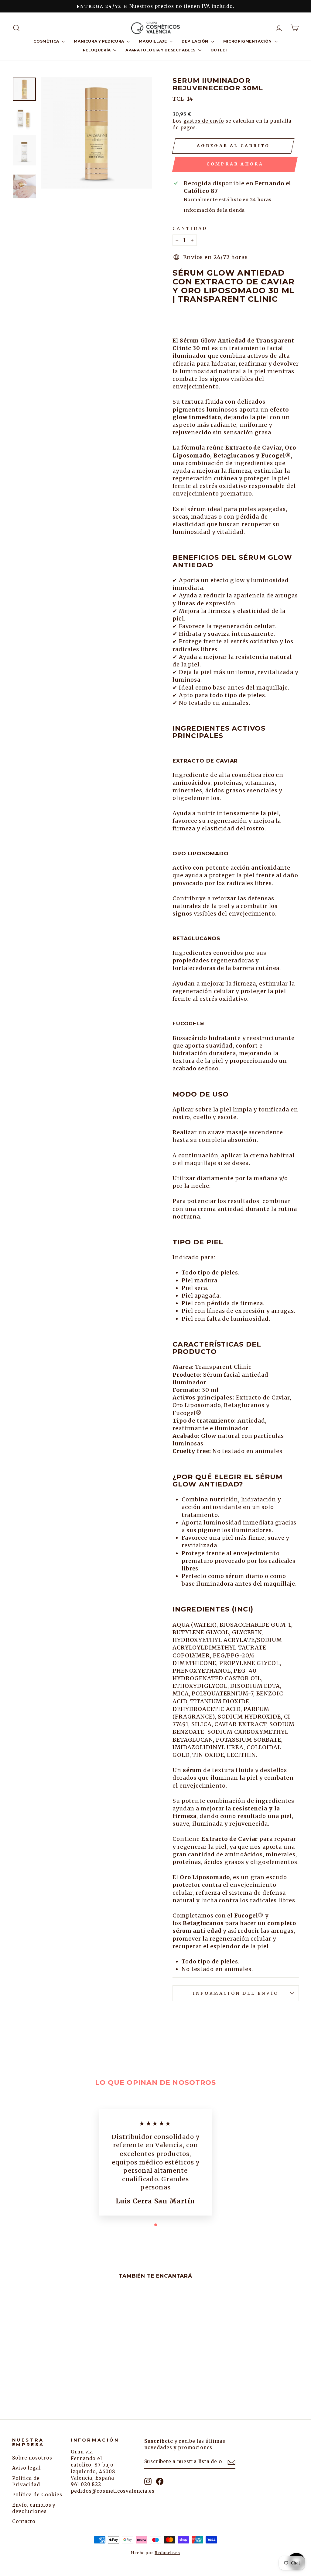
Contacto (24, 2521)
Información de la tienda (214, 210)
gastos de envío (204, 121)
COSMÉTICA (47, 41)
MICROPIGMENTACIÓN (248, 41)
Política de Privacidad (26, 2481)
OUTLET (219, 50)
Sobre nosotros (32, 2458)
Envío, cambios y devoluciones (34, 2508)
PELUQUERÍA (97, 50)
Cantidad (190, 228)
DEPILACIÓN (196, 41)
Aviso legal (26, 2468)
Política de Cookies (37, 2495)
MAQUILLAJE (153, 41)
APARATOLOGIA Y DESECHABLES (161, 50)
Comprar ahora (235, 164)
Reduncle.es (167, 2553)
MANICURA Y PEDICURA (99, 41)
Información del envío (236, 1993)
